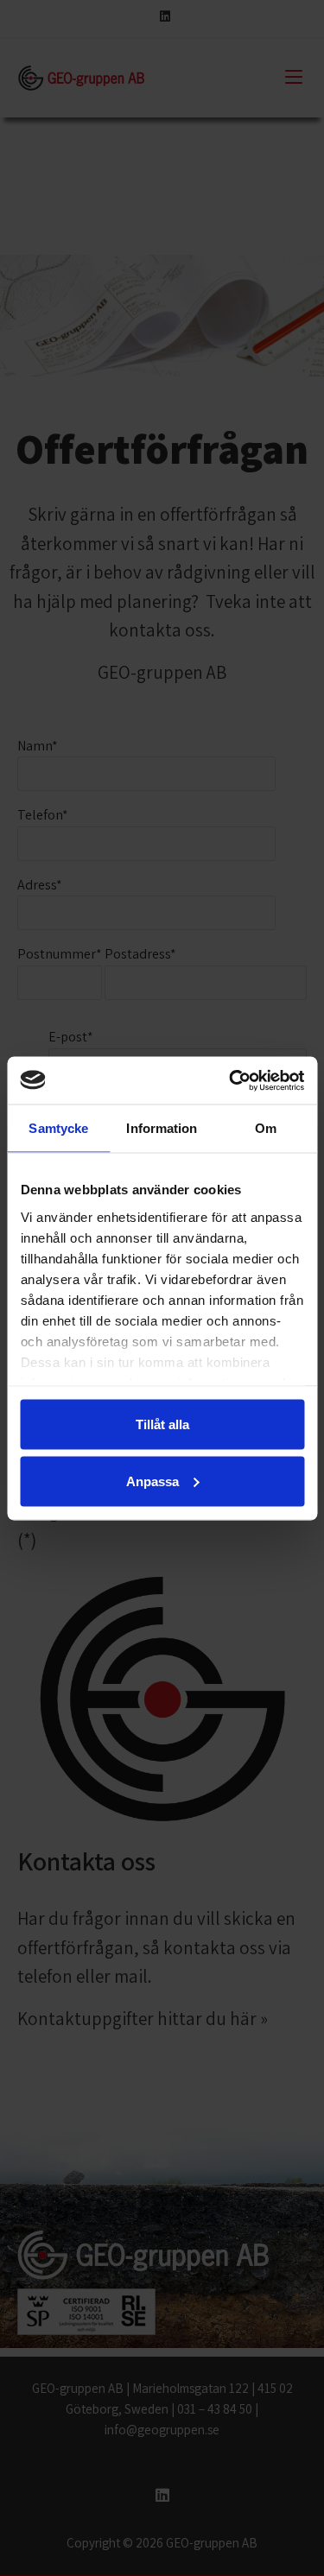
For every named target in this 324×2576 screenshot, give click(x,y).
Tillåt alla (162, 1424)
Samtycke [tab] (58, 1128)
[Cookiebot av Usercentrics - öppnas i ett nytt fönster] (231, 1080)
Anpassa (152, 1481)
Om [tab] (266, 1128)
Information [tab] (162, 1128)
